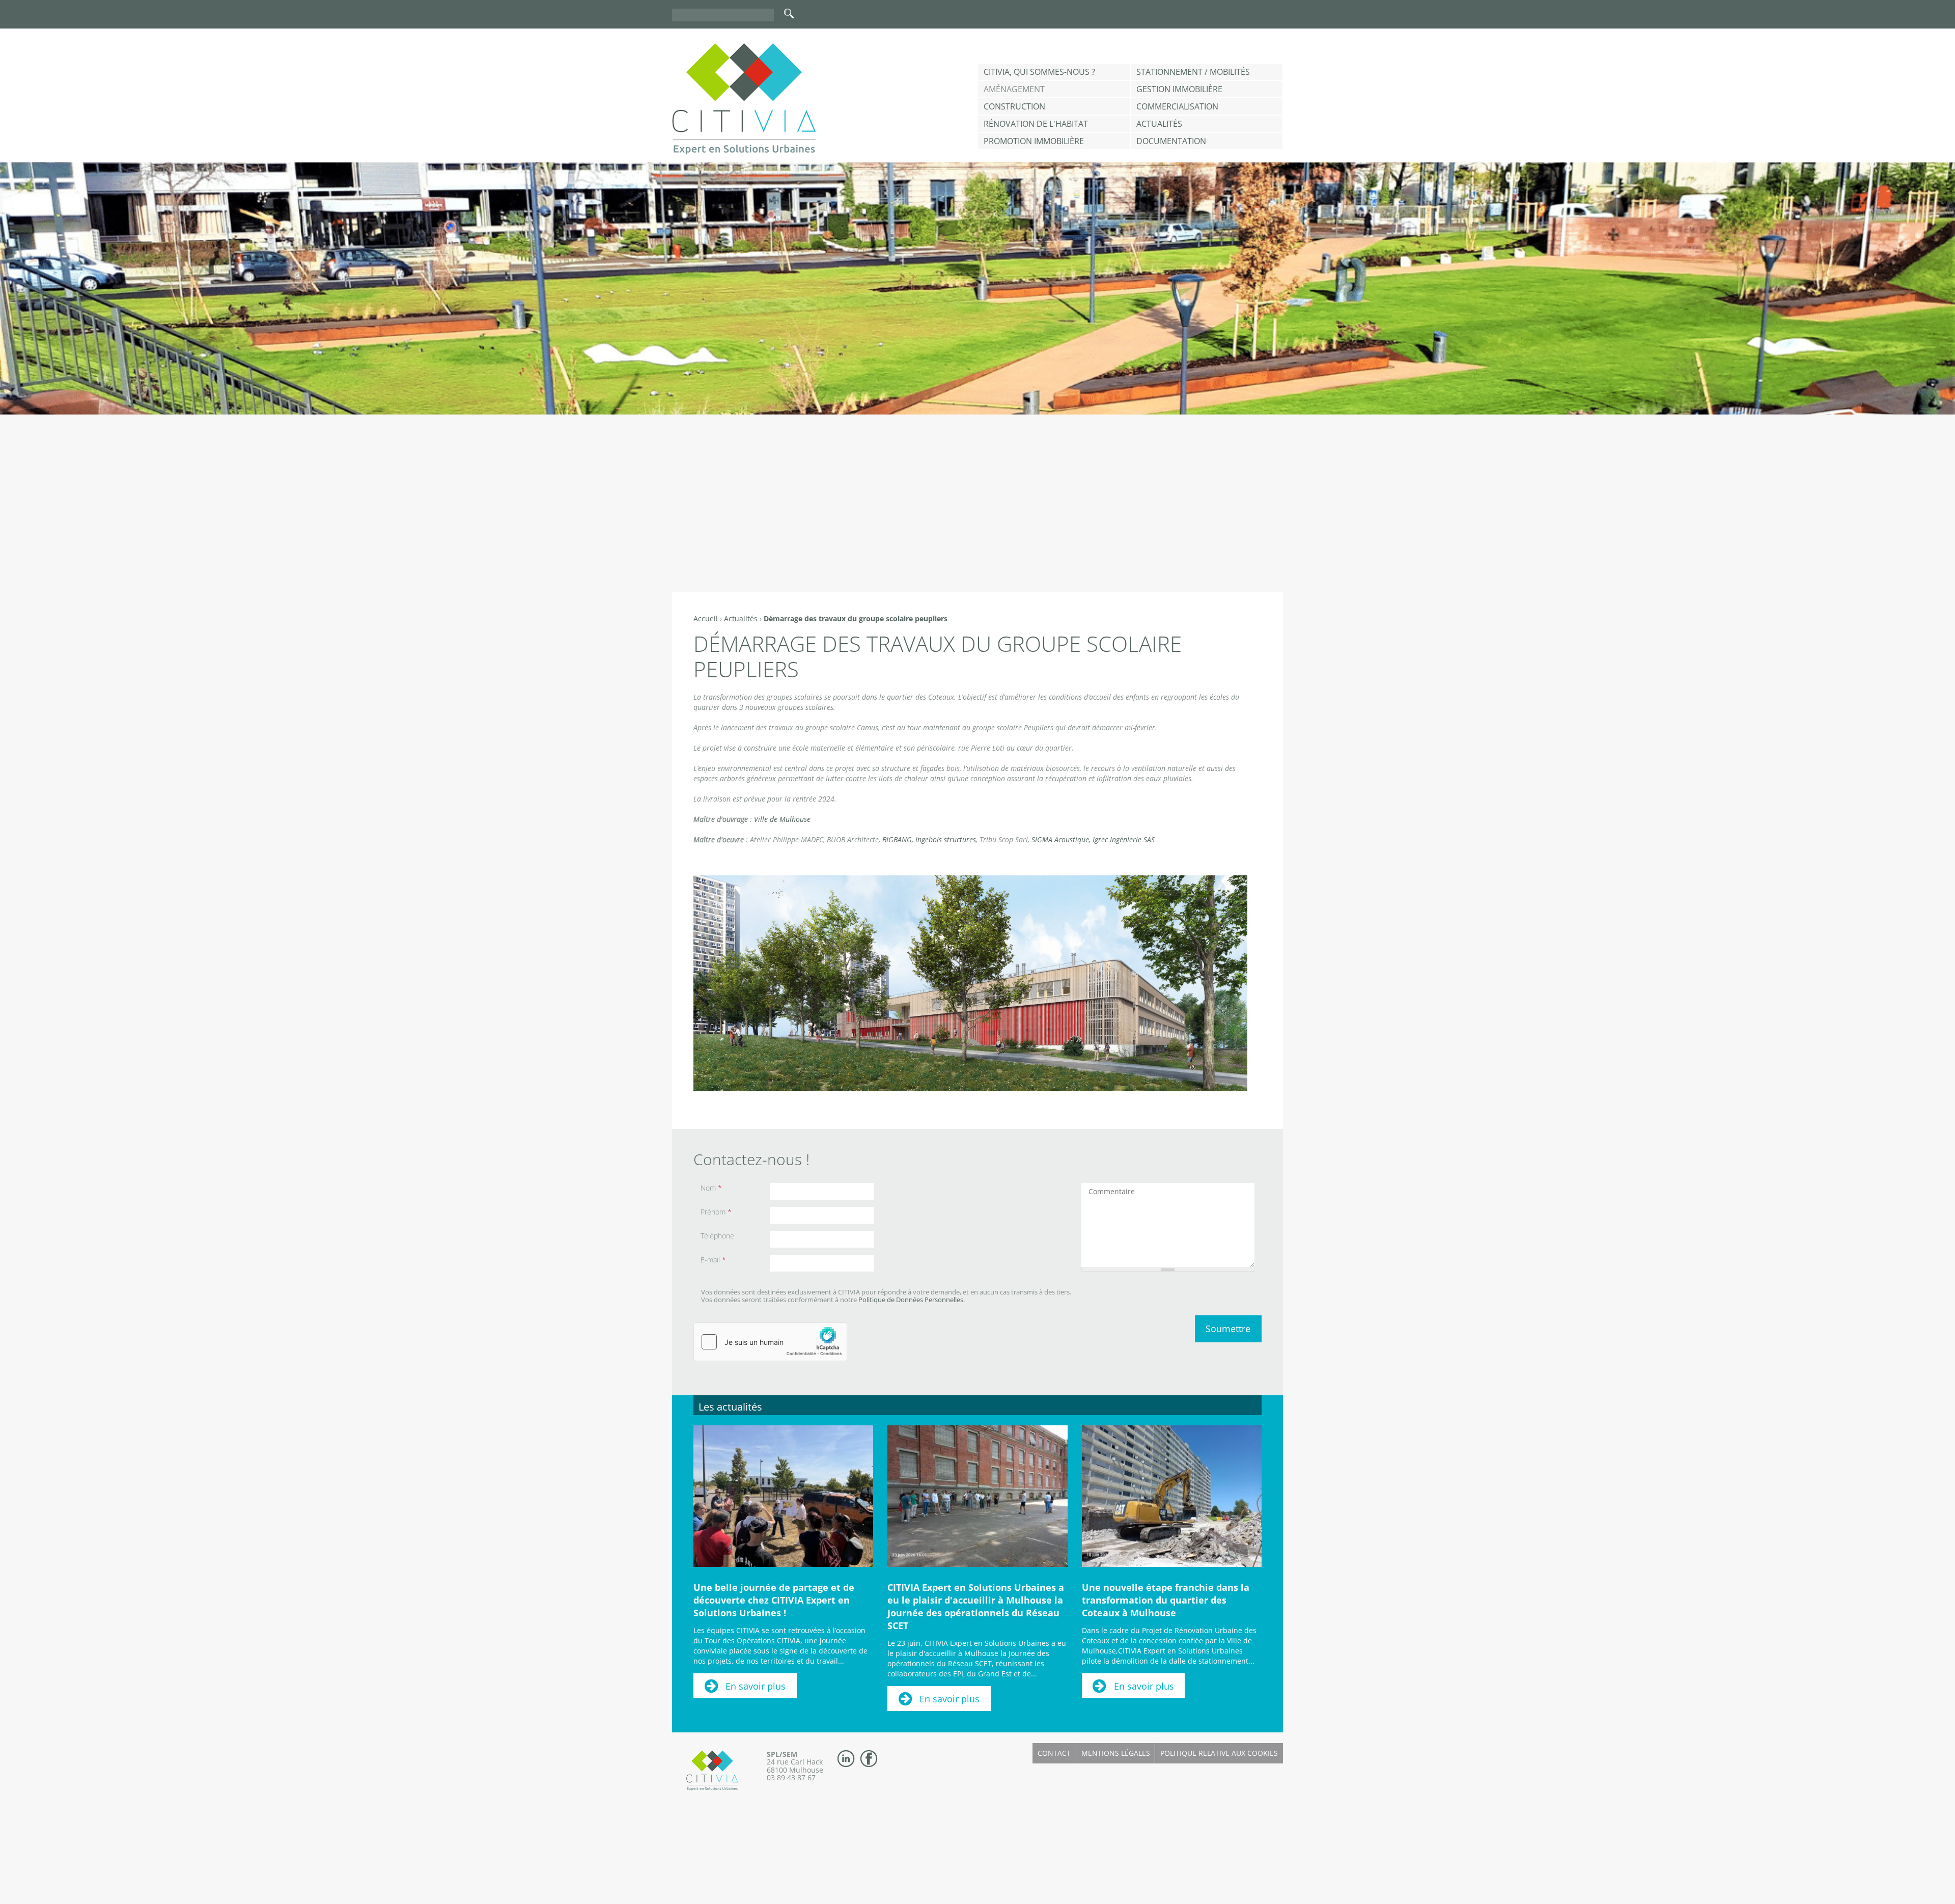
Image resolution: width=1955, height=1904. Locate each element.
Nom (711, 1188)
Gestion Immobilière (1179, 89)
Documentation (1171, 141)
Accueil (706, 618)
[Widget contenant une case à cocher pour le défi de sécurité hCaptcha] (770, 1342)
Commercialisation (1177, 106)
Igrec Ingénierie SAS (1124, 839)
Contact (1054, 1753)
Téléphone (717, 1236)
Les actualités (730, 1407)
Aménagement (1014, 89)
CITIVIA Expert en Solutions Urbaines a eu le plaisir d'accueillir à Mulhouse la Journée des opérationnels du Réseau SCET (976, 1606)
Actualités (1159, 124)
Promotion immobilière (1034, 141)
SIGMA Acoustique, (1061, 839)
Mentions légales (1116, 1753)
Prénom (716, 1212)
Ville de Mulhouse (782, 819)
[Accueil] (744, 99)
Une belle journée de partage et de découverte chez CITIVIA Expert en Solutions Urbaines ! (774, 1600)
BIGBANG (897, 839)
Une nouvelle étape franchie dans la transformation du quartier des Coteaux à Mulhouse (1166, 1600)
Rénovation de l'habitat (1036, 124)
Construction (1014, 106)
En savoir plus (756, 1686)
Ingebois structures (946, 839)
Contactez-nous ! (751, 1159)
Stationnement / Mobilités (1193, 72)
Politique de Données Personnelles (911, 1300)
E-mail (713, 1260)
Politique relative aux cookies (1219, 1753)
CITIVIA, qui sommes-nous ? (1039, 72)
